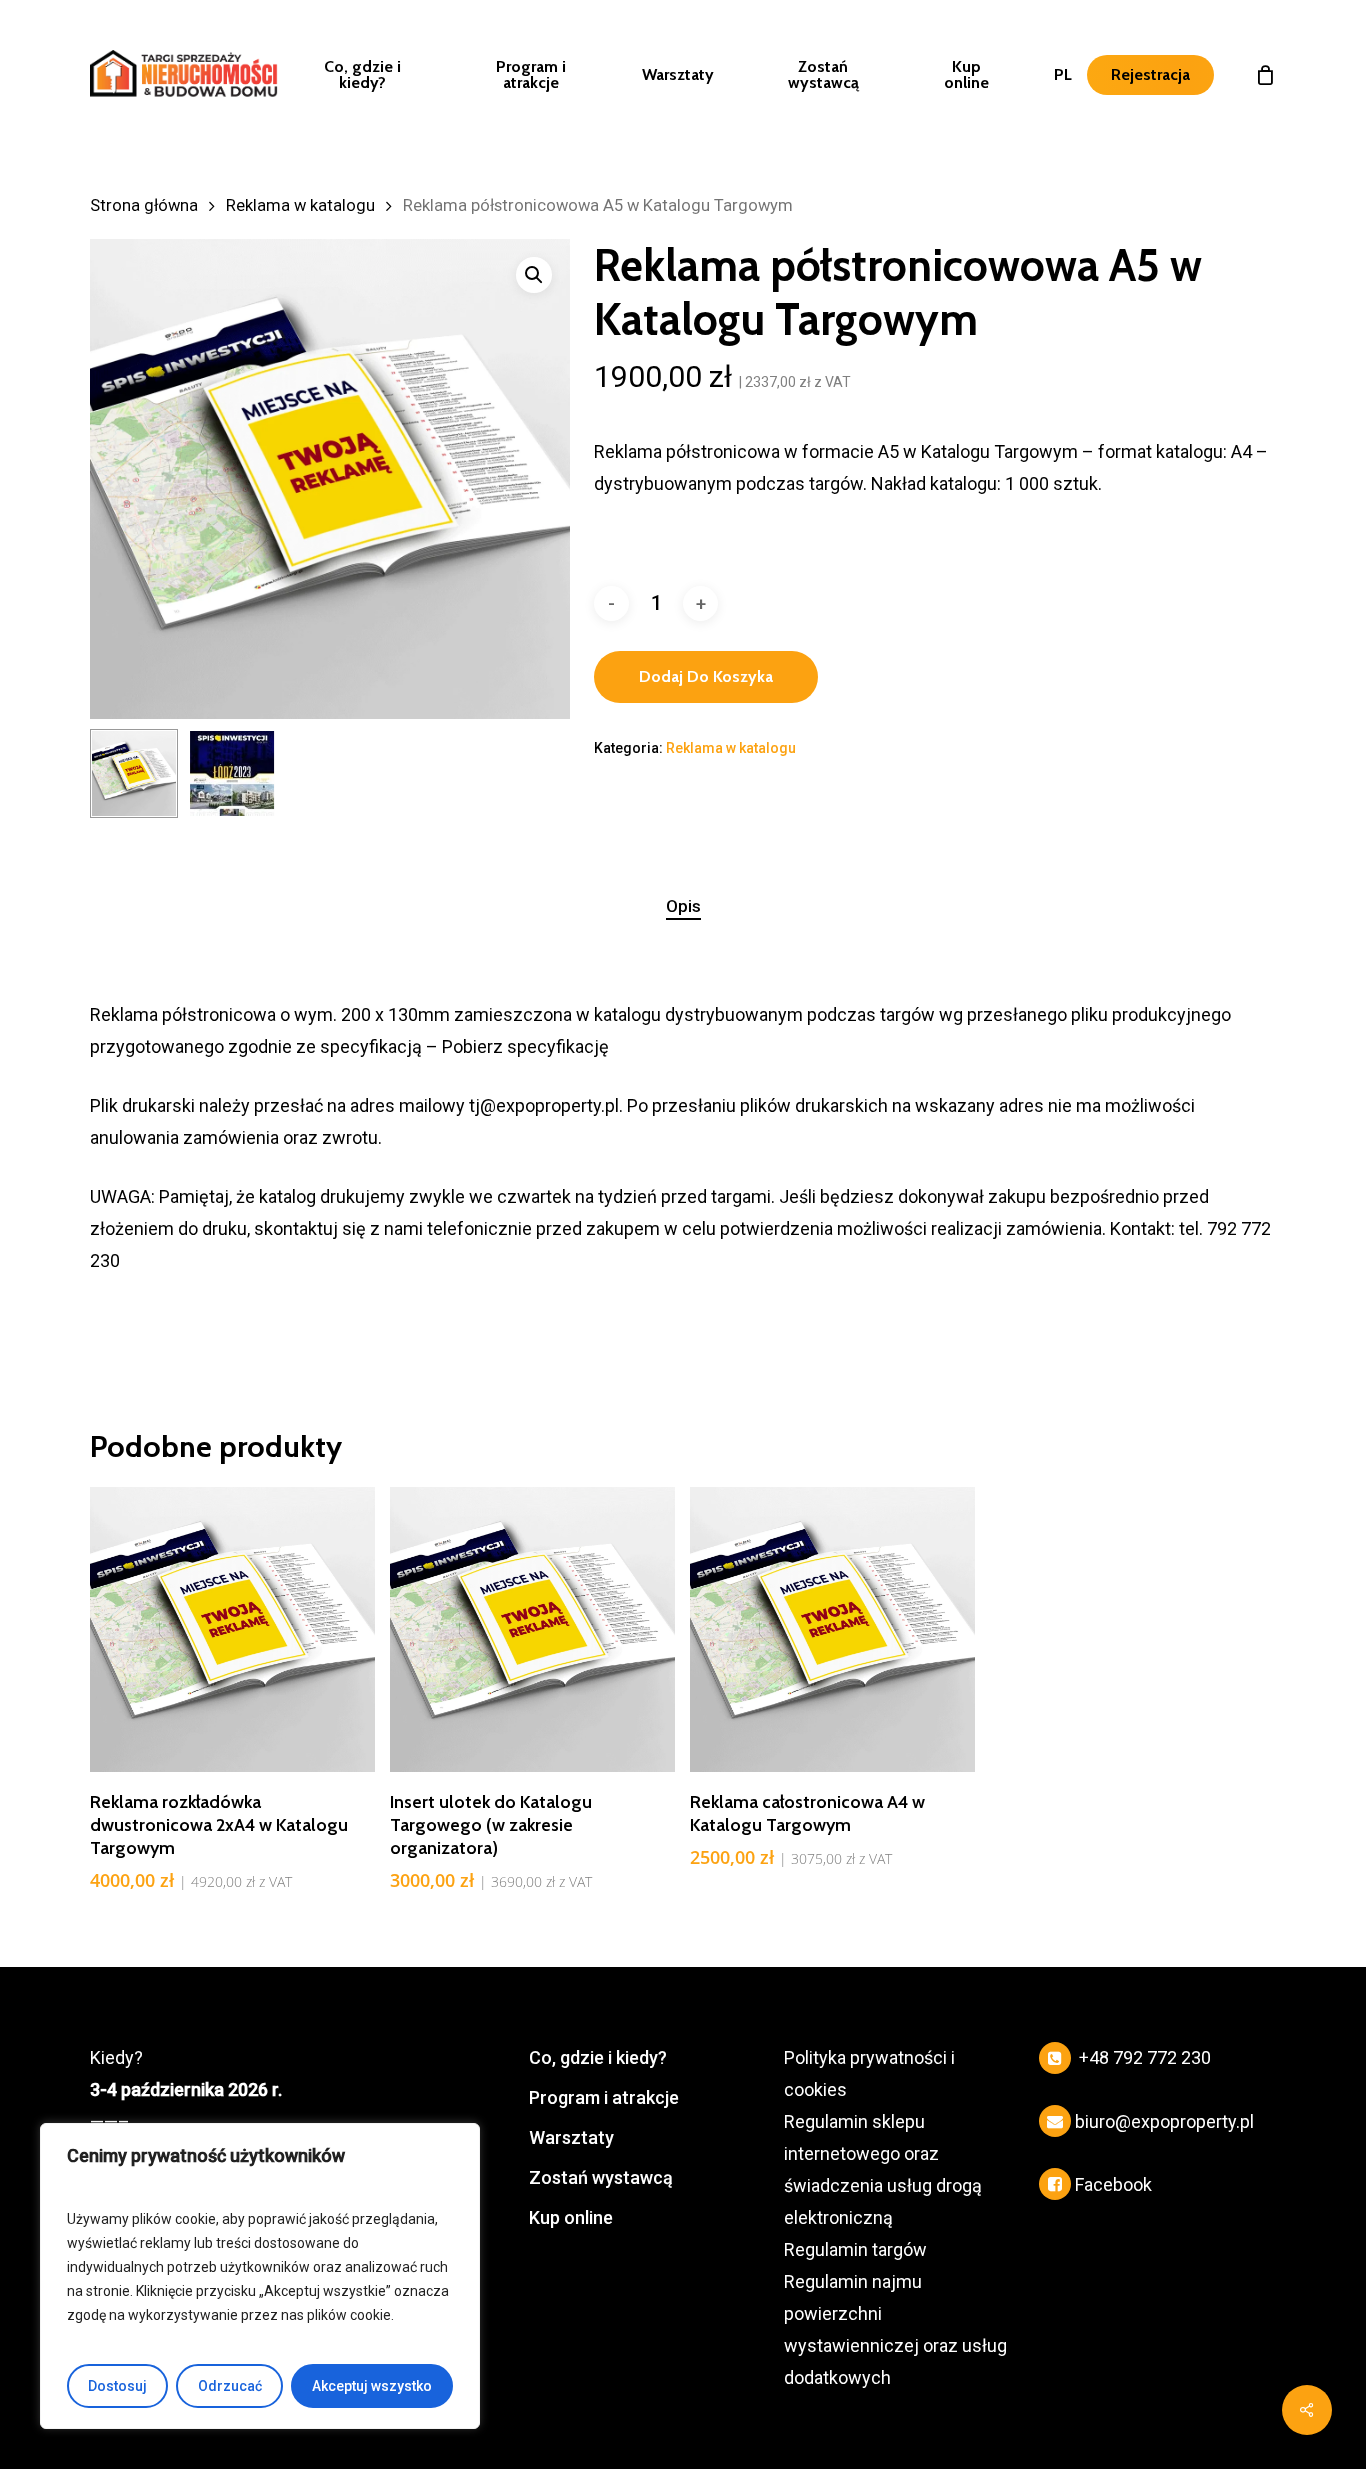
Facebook (1113, 2184)
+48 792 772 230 (1145, 2057)
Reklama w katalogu (300, 205)
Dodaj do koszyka (706, 676)
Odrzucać (230, 2386)
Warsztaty (571, 2137)
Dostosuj (117, 2386)
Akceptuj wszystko (372, 2386)
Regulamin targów (855, 2249)
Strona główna (144, 205)
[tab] (683, 906)
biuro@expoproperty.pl (1164, 2121)
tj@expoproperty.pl (544, 1105)
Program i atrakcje (604, 2097)
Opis (683, 906)
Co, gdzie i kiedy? (598, 2057)
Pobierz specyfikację (525, 1046)
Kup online (571, 2217)
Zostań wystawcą (601, 2177)
